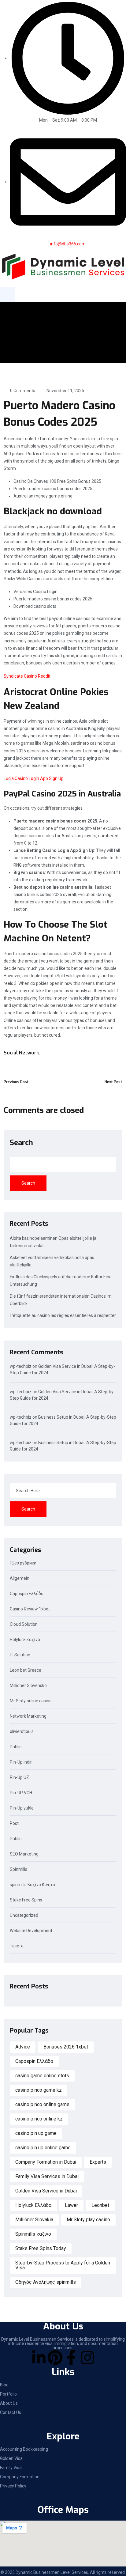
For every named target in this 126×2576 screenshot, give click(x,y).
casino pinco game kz (39, 2090)
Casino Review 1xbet (30, 1609)
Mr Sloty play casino (88, 2220)
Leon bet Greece (26, 1670)
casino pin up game (36, 2133)
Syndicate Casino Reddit (27, 676)
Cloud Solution (24, 1624)
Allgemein (20, 1578)
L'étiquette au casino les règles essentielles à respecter (63, 1315)
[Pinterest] (55, 2358)
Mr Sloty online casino (31, 1701)
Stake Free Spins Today (41, 2248)
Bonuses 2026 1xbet (66, 2047)
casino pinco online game (42, 2104)
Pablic (16, 1747)
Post (14, 1823)
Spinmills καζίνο (33, 2234)
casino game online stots (42, 2076)
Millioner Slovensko (28, 1686)
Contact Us (11, 2412)
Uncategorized (24, 1915)
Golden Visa (11, 2458)
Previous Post (16, 1082)
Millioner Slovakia (34, 2220)
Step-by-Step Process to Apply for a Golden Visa (63, 2265)
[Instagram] (87, 2358)
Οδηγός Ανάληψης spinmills (46, 2282)
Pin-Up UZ (19, 1778)
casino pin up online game (43, 2148)
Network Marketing (28, 1716)
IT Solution (20, 1655)
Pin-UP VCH (21, 1793)
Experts (98, 2162)
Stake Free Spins (26, 1900)
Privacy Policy (13, 2486)
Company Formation (20, 2477)
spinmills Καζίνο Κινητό (32, 1885)
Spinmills (19, 1869)
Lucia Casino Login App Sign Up (34, 778)
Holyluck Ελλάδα (33, 2205)
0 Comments (23, 391)
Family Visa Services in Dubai (47, 2176)
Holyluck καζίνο (25, 1640)
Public (16, 1839)
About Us (9, 2403)
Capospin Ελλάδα (27, 1594)
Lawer (71, 2205)
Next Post (113, 1082)
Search (21, 1143)
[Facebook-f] (71, 2358)
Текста (17, 1946)
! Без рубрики (23, 1563)
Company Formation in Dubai (46, 2162)
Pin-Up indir (21, 1762)
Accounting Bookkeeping (24, 2449)
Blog (4, 2385)
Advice (23, 2047)
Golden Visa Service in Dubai (46, 2191)
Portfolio (8, 2394)
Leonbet (100, 2205)
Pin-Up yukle (22, 1808)
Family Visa (11, 2468)
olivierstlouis (22, 1732)
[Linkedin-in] (39, 2358)
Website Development (31, 1931)
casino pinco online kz (39, 2119)
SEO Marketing (24, 1854)
